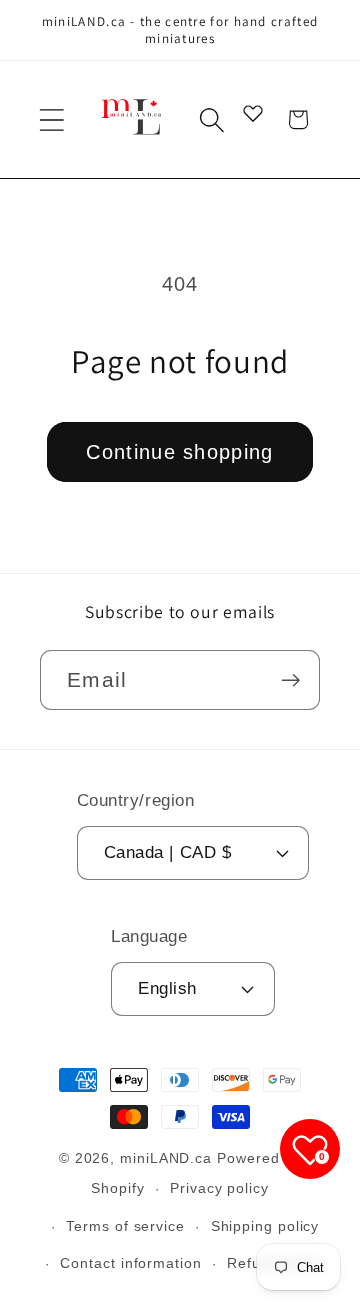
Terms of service (125, 1226)
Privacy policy (219, 1188)
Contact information (130, 1263)
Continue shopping (179, 452)
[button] (51, 119)
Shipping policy (265, 1226)
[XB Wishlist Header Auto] (253, 113)
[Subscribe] (290, 680)
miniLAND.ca (166, 1158)
